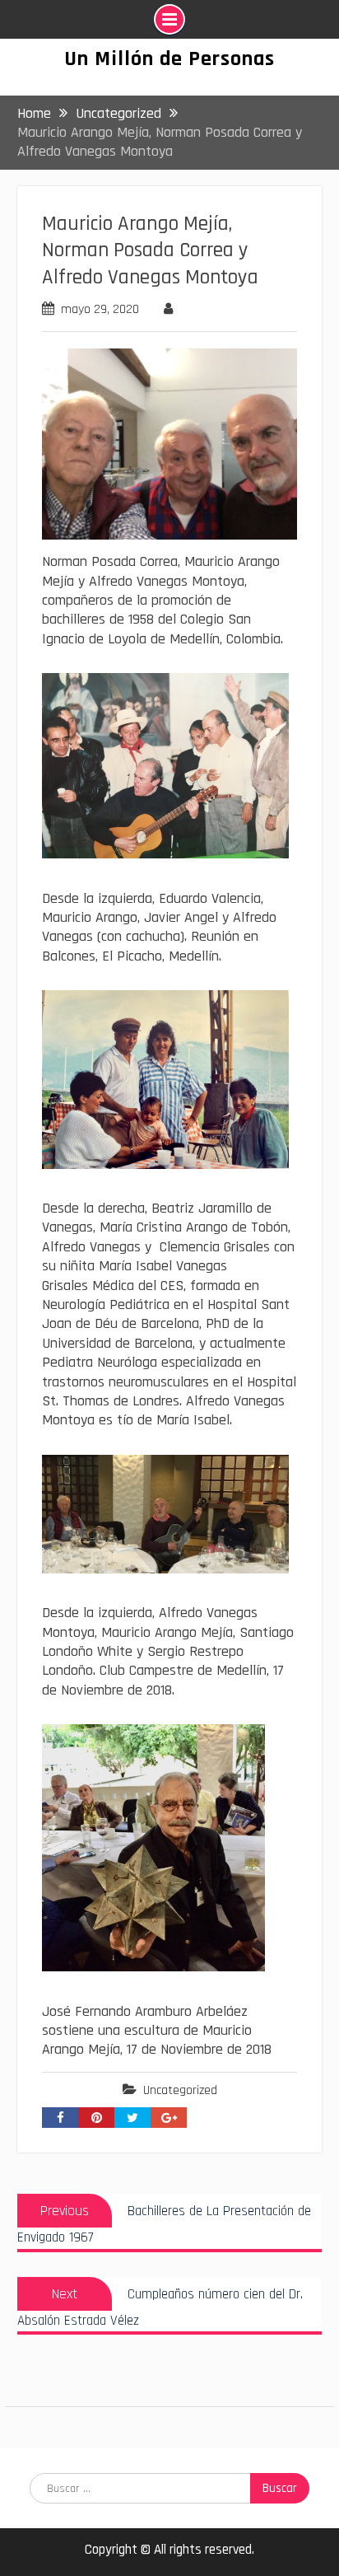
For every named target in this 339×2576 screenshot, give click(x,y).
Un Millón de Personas (169, 59)
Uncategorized (180, 2090)
